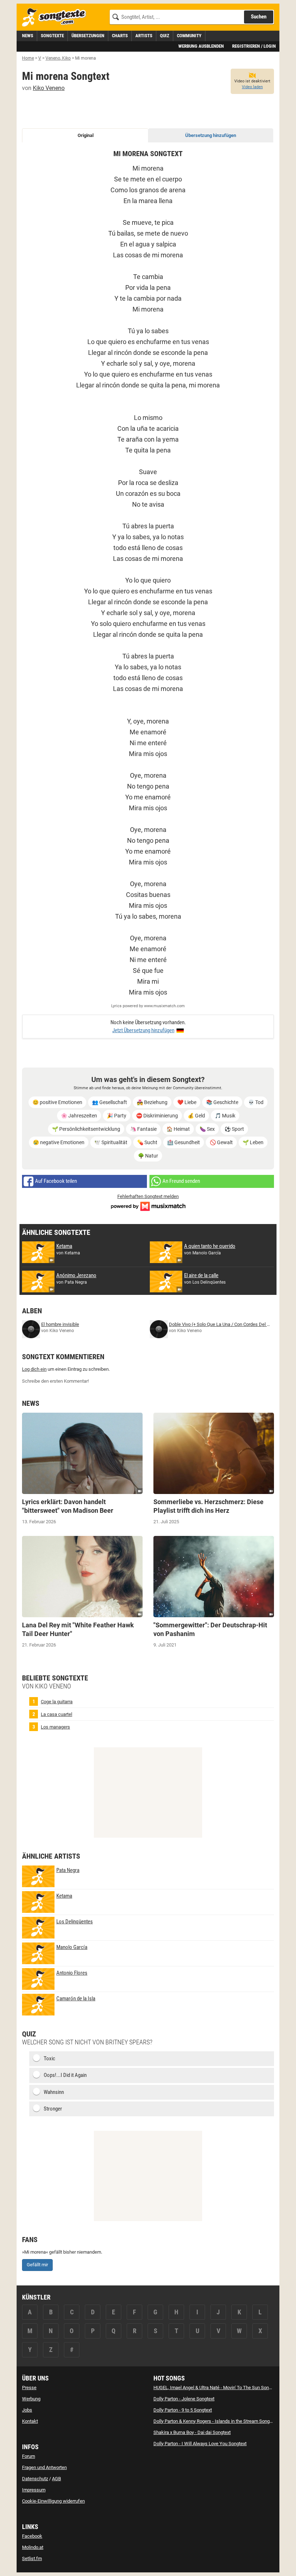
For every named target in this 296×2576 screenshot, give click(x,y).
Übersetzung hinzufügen (211, 135)
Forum (29, 2456)
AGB (56, 2479)
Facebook (32, 2536)
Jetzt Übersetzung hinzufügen (143, 1030)
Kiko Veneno (49, 88)
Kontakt (30, 2421)
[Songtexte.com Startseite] (56, 18)
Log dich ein (34, 1369)
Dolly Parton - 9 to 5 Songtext (183, 2410)
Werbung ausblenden (201, 46)
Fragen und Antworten (44, 2467)
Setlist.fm (32, 2558)
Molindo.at (33, 2547)
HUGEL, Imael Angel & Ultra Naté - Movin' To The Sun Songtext (216, 2388)
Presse (29, 2388)
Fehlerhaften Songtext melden (148, 1196)
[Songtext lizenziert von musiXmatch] (148, 1205)
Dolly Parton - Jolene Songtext (184, 2399)
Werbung (31, 2399)
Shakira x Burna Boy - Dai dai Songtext (192, 2432)
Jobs (27, 2410)
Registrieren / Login (254, 46)
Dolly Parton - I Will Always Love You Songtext (200, 2444)
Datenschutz (35, 2479)
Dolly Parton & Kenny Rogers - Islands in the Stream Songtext (215, 2421)
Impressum (34, 2490)
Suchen (259, 17)
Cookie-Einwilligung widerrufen (53, 2501)
